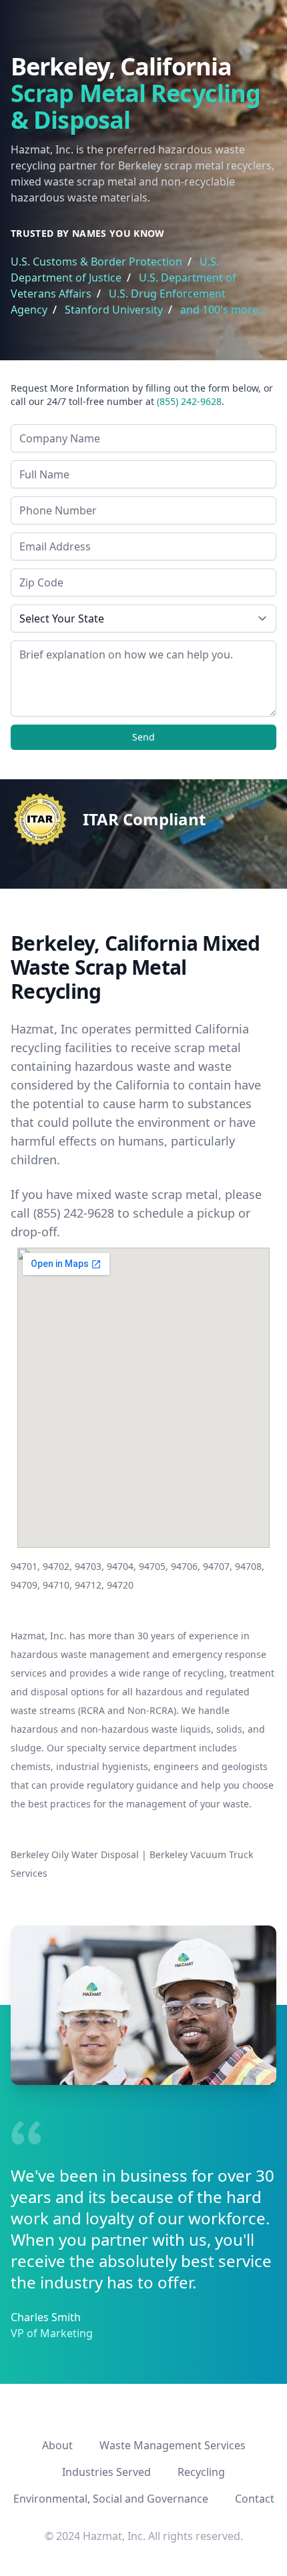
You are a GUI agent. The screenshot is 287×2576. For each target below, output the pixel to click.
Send (143, 737)
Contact (255, 2499)
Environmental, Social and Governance (111, 2499)
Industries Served (106, 2472)
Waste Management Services (173, 2445)
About (57, 2445)
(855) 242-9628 (189, 401)
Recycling (201, 2472)
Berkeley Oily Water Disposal (75, 1854)
